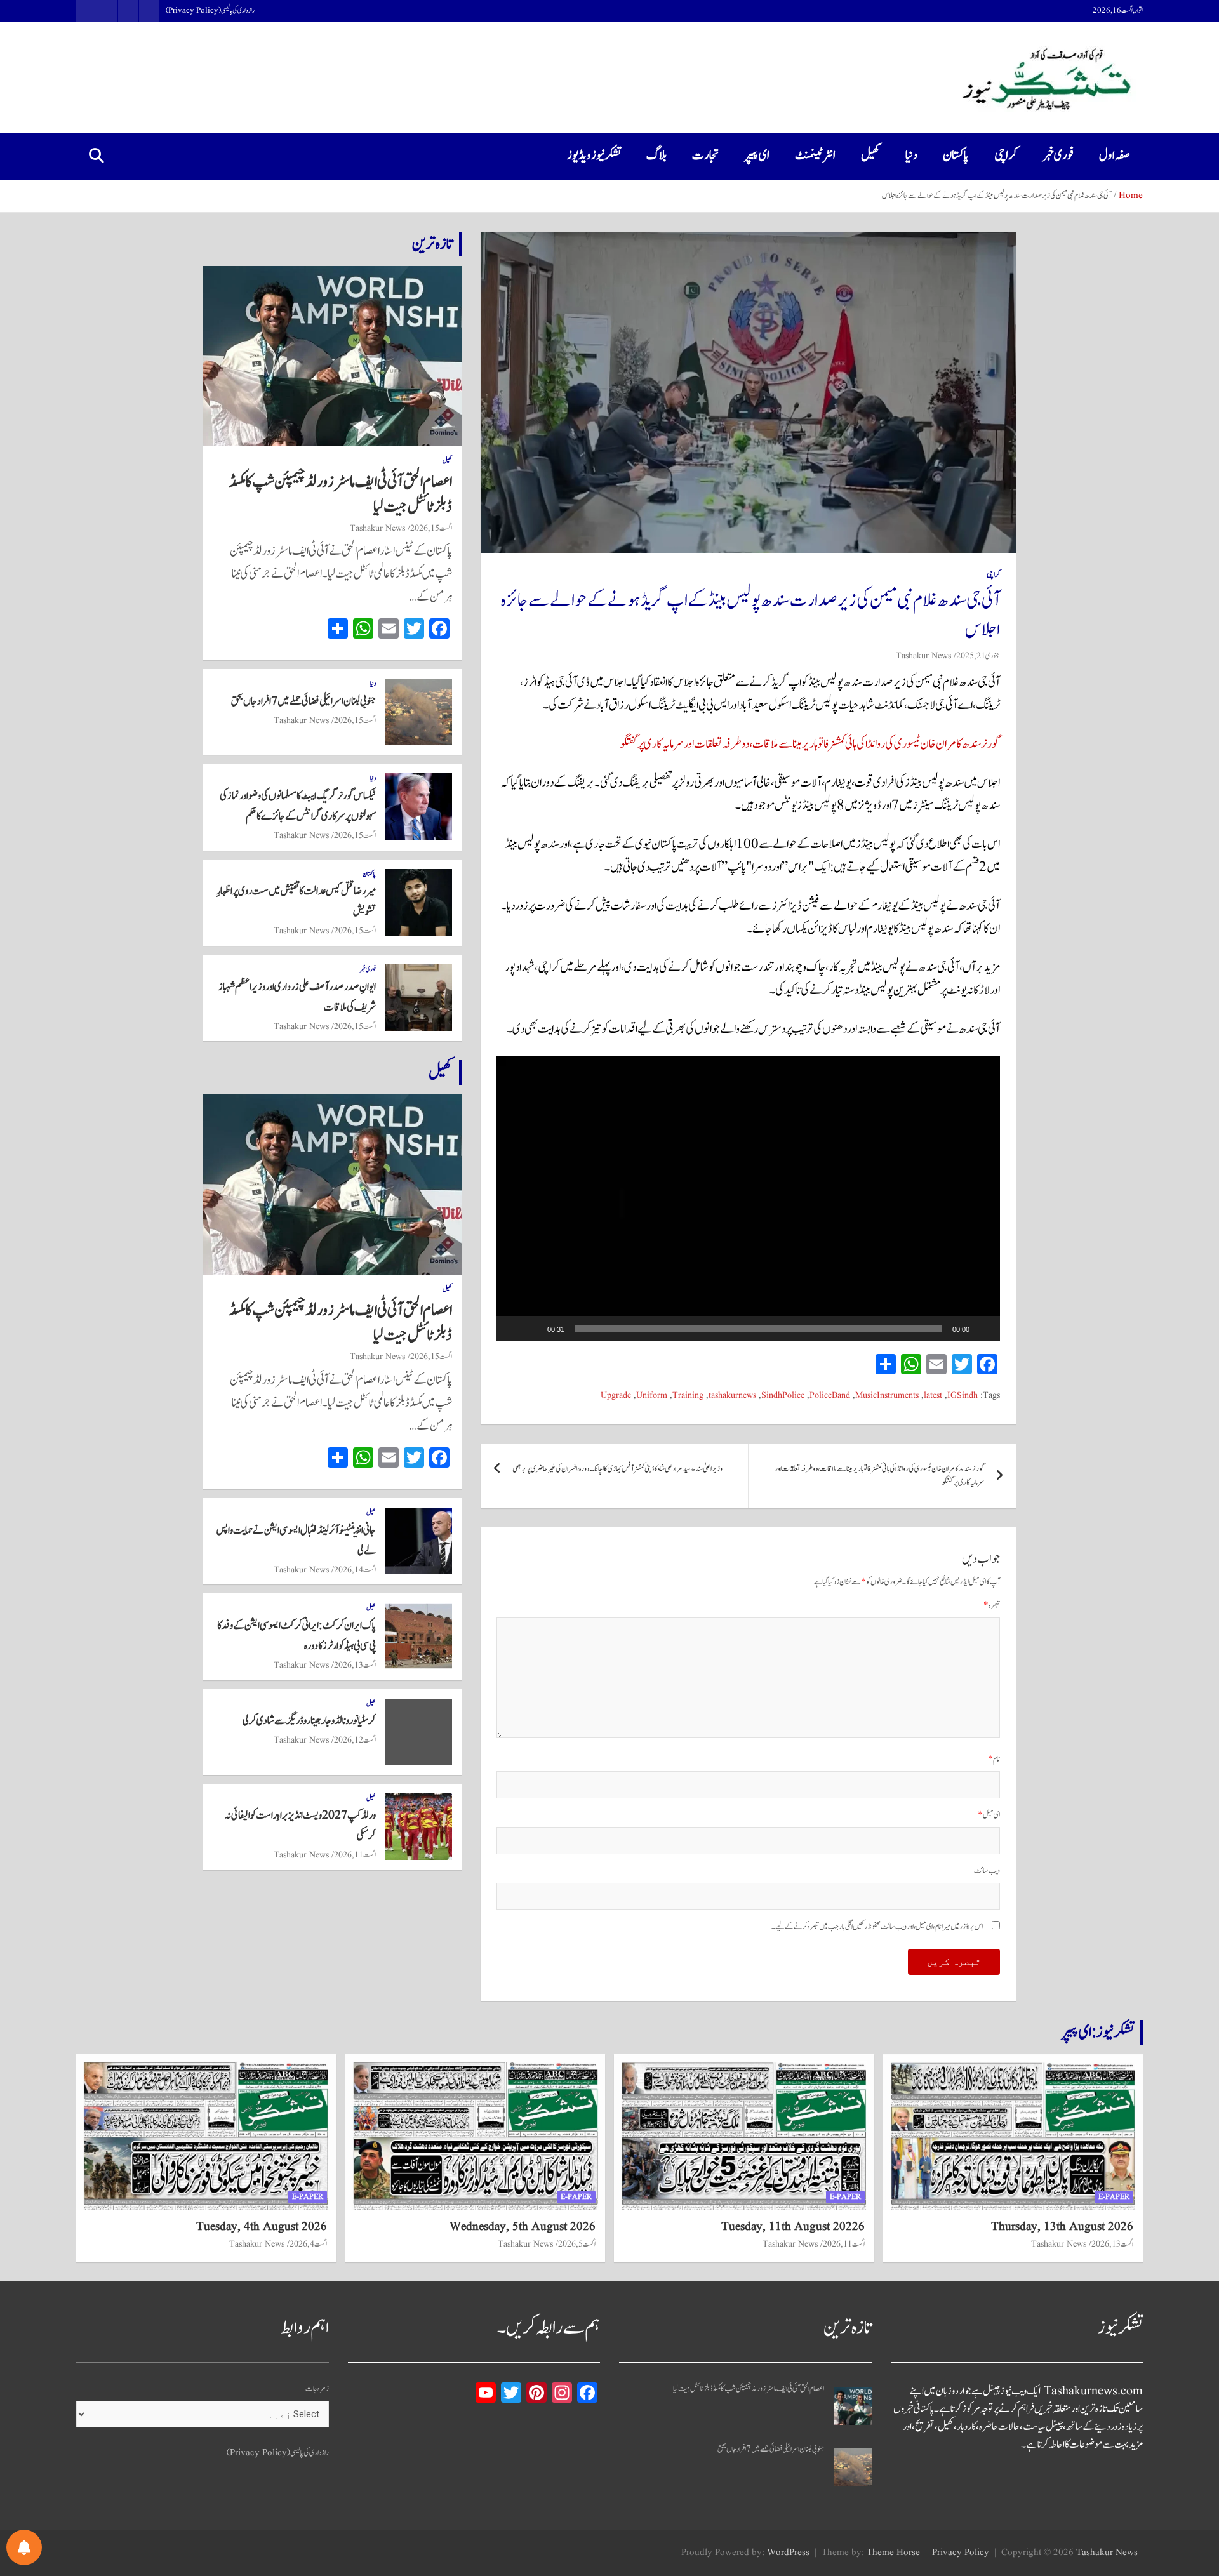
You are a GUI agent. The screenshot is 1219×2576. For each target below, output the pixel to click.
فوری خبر (1058, 156)
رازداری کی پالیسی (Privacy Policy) (210, 11)
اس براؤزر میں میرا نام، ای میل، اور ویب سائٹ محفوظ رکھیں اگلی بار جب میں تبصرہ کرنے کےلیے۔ (877, 1927)
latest (933, 1396)
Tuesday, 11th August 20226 (793, 2227)
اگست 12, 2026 (355, 1740)
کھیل (870, 156)
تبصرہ (992, 1606)
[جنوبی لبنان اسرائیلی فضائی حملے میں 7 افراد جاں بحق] (853, 2467)
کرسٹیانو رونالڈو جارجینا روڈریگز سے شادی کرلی (309, 1721)
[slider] (758, 1329)
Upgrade (616, 1396)
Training (688, 1396)
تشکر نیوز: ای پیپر (1098, 2032)
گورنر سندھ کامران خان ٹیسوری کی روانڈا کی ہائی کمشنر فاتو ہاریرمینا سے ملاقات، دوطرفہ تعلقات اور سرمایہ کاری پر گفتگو (810, 744)
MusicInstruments (887, 1396)
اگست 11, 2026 (355, 1855)
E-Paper (1114, 2197)
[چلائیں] (983, 1329)
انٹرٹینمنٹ (815, 156)
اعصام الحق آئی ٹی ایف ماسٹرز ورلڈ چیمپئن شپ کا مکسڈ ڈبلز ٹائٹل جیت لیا (341, 494)
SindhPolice (783, 1396)
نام (994, 1759)
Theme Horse (893, 2553)
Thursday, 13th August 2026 (1062, 2227)
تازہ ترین (432, 244)
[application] (748, 1199)
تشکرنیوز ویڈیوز (594, 156)
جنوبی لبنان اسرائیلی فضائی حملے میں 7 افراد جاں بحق (303, 701)
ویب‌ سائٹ (987, 1871)
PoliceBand (830, 1396)
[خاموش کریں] (533, 1329)
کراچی (1006, 156)
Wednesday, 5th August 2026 (523, 2227)
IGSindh (963, 1396)
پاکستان (956, 156)
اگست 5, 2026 (577, 2244)
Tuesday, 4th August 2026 (262, 2227)
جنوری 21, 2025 (978, 656)
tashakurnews (732, 1396)
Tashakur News (923, 656)
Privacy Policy (961, 2553)
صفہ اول (1115, 156)
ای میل (989, 1815)
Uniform (652, 1396)
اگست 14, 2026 (355, 1570)
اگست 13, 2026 (355, 1665)
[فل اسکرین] (513, 1329)
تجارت (706, 156)
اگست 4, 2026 (308, 2244)
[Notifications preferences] (24, 2547)
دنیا (911, 156)
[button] (748, 1198)
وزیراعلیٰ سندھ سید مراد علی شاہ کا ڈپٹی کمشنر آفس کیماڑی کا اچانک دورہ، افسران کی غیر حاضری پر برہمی (617, 1469)
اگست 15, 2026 (431, 528)
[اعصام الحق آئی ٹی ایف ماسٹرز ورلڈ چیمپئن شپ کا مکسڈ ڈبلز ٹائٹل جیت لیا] (853, 2406)
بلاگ (656, 156)
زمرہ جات (317, 2389)
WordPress (788, 2553)
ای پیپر (757, 156)
